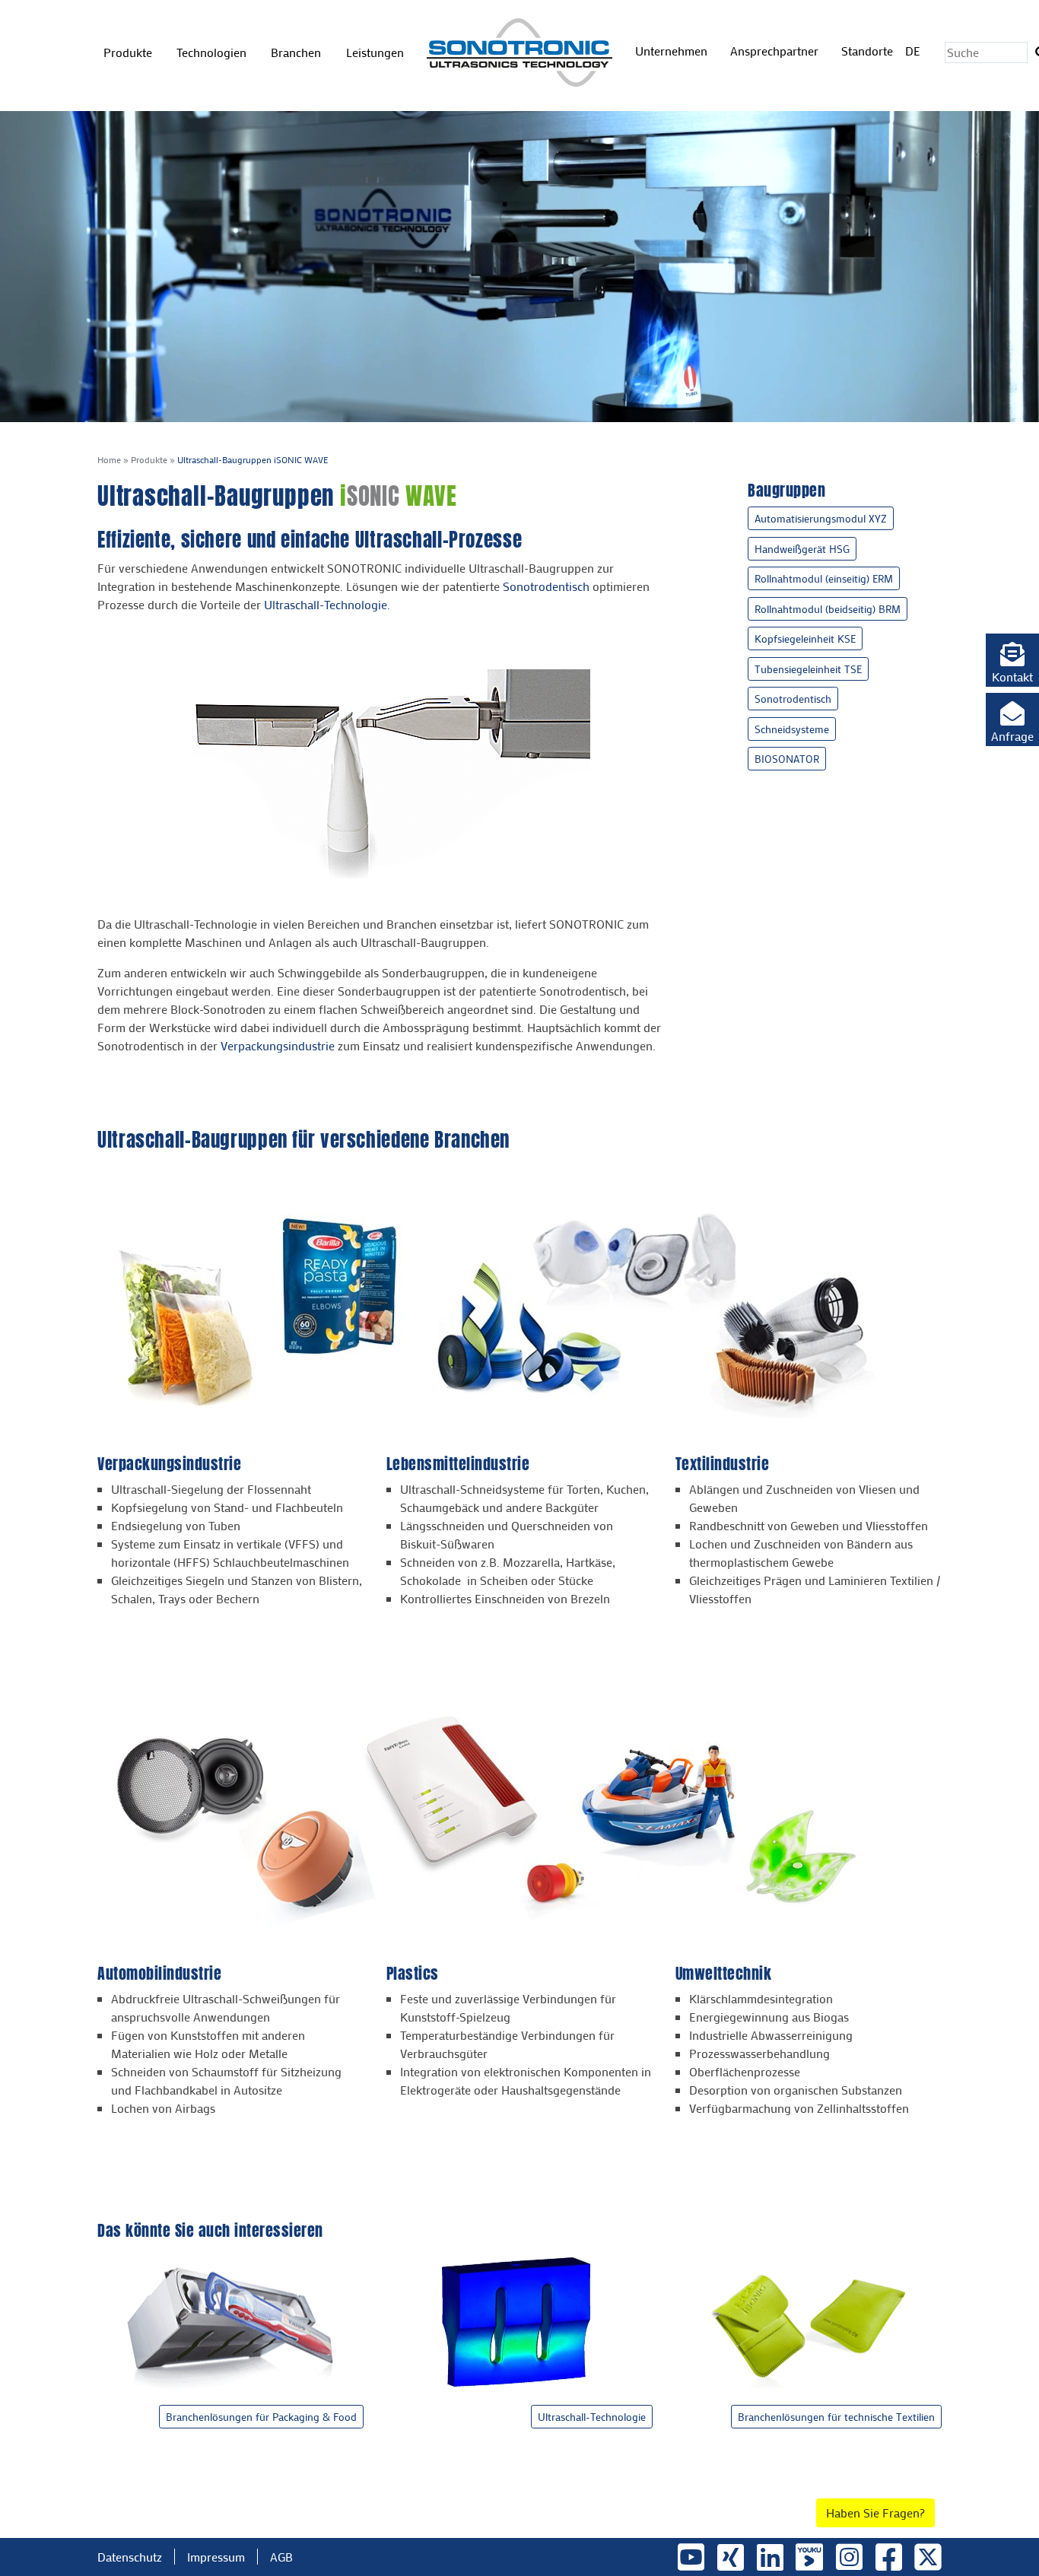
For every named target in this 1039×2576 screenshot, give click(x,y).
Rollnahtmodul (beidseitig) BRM (828, 609)
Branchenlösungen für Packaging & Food (261, 2417)
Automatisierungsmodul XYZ (821, 518)
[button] (1012, 660)
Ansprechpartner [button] (776, 51)
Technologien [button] (213, 52)
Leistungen (375, 52)
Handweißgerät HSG (802, 549)
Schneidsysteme (792, 729)
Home (109, 459)
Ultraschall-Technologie (326, 604)
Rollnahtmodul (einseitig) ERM (824, 578)
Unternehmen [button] (673, 51)
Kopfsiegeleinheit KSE (805, 638)
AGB (281, 2557)
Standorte (867, 51)
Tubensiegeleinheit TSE (808, 669)
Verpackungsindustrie (278, 1045)
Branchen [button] (297, 52)
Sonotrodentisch (546, 586)
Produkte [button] (129, 52)
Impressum (216, 2557)
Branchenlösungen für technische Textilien (836, 2417)
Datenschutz (130, 2557)
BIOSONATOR (787, 759)
